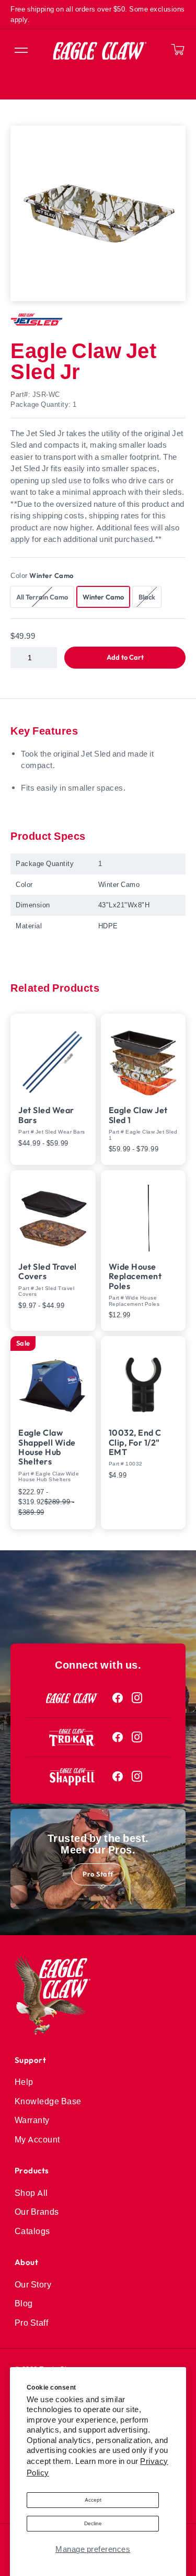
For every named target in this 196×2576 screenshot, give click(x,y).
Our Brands (37, 2212)
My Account (37, 2139)
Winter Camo (103, 597)
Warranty (32, 2120)
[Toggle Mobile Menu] (20, 51)
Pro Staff (98, 1874)
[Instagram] (137, 1698)
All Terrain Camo (45, 597)
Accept (93, 2500)
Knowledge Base (48, 2101)
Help (24, 2082)
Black (150, 597)
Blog (24, 2303)
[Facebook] (118, 1698)
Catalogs (32, 2231)
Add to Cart (125, 657)
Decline (93, 2523)
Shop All (31, 2193)
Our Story (33, 2284)
